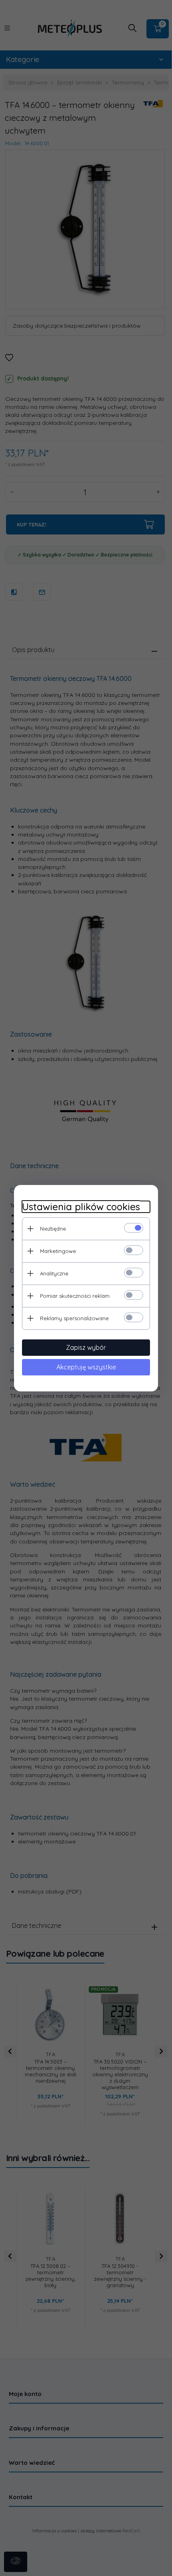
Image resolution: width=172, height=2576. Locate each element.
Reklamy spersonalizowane (74, 1318)
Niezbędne (53, 1229)
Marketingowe (58, 1251)
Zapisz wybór (86, 1347)
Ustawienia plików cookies (81, 1207)
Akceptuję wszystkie (86, 1367)
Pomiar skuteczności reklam (75, 1296)
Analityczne (54, 1273)
